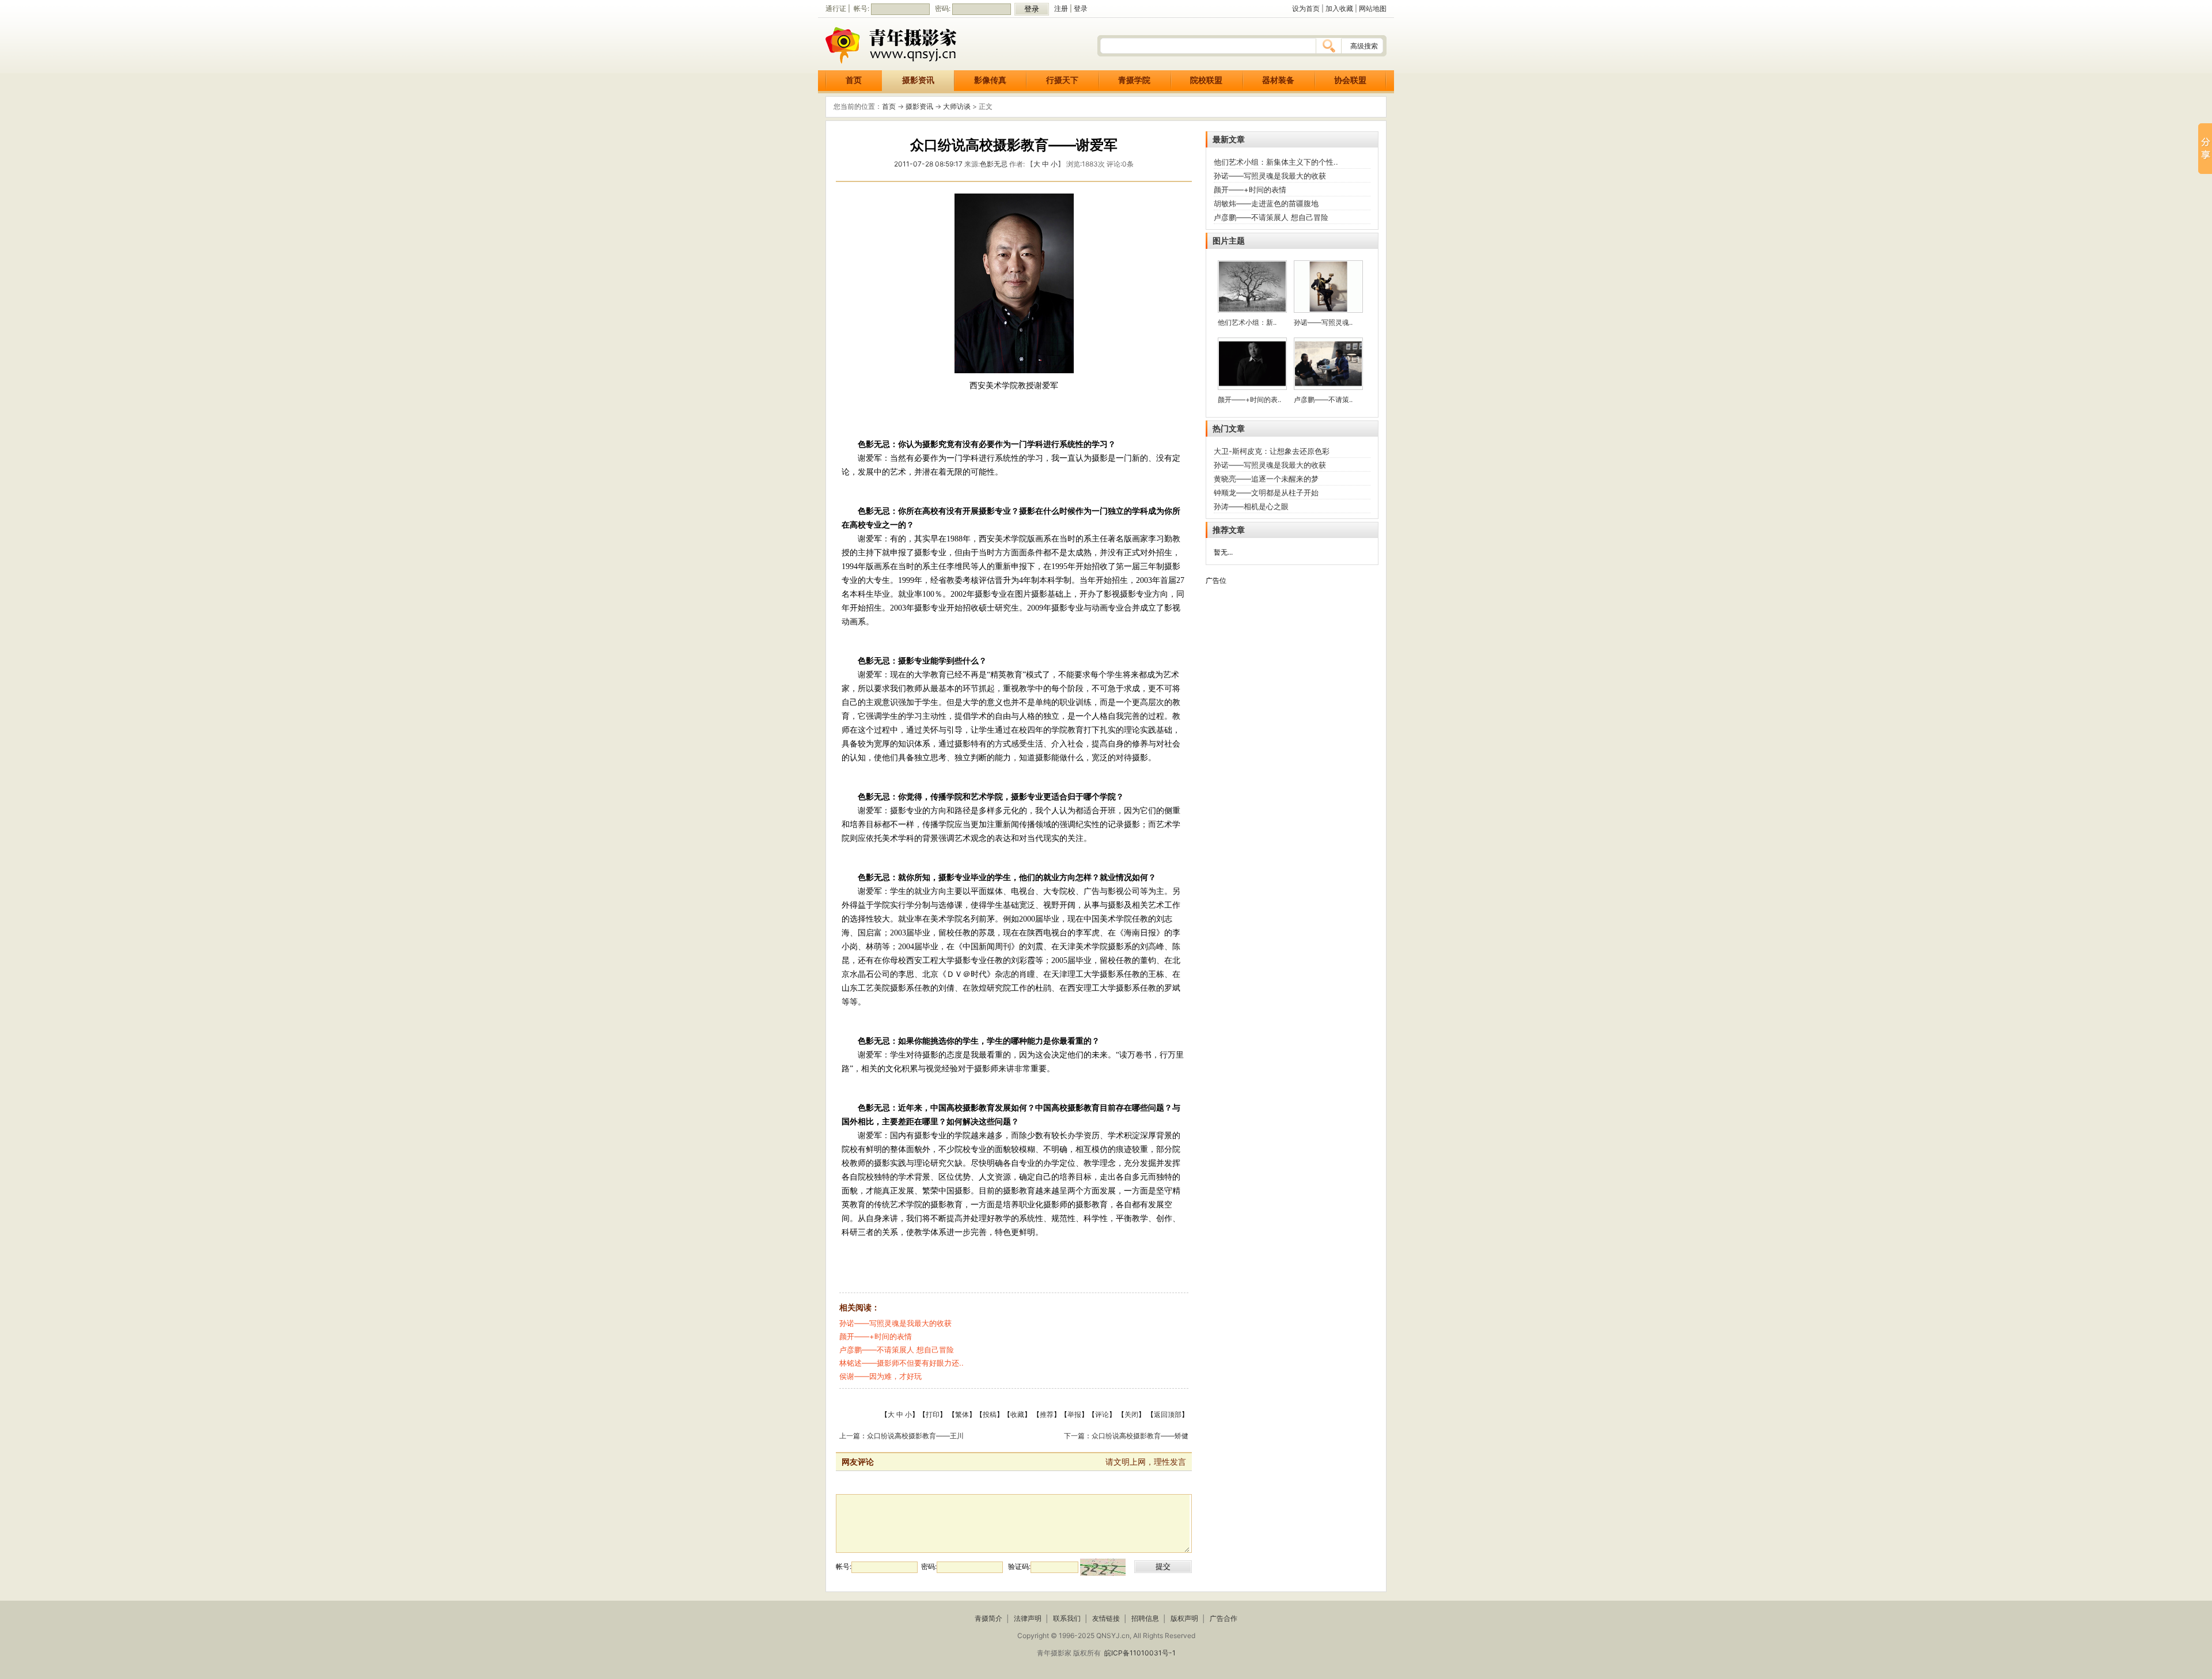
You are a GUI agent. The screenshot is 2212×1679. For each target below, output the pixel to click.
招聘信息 (1145, 1618)
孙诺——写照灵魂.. (1323, 322)
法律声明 (1028, 1618)
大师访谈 (957, 106)
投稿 (990, 1414)
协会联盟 (1350, 80)
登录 (1081, 8)
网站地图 (1373, 8)
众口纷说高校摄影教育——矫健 (1140, 1436)
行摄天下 (1062, 80)
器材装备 (1278, 80)
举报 (1074, 1414)
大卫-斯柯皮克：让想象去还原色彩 (1272, 451)
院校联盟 (1206, 80)
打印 (933, 1414)
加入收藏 (1339, 8)
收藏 (1017, 1414)
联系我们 (1067, 1618)
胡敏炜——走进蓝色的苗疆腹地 (1266, 203)
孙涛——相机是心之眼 (1251, 506)
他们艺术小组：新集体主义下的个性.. (1276, 162)
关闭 (1131, 1414)
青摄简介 (988, 1618)
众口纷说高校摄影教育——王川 (915, 1436)
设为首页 (1306, 8)
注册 (1061, 8)
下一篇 (1074, 1436)
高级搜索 (1364, 46)
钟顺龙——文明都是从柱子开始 (1266, 492)
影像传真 (990, 80)
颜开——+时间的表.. (1249, 399)
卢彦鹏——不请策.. (1323, 399)
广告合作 (1224, 1618)
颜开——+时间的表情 (876, 1336)
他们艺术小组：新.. (1247, 322)
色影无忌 (994, 164)
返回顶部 (1168, 1414)
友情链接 (1106, 1618)
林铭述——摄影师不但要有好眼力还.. (902, 1363)
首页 (854, 80)
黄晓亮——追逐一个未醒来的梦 (1266, 479)
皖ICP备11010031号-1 (1140, 1653)
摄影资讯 (918, 80)
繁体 (962, 1414)
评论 (1102, 1414)
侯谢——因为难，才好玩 (880, 1376)
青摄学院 (1134, 80)
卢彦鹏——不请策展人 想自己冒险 (897, 1350)
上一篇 (850, 1436)
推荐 (1047, 1414)
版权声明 (1184, 1618)
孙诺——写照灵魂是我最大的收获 (895, 1323)
